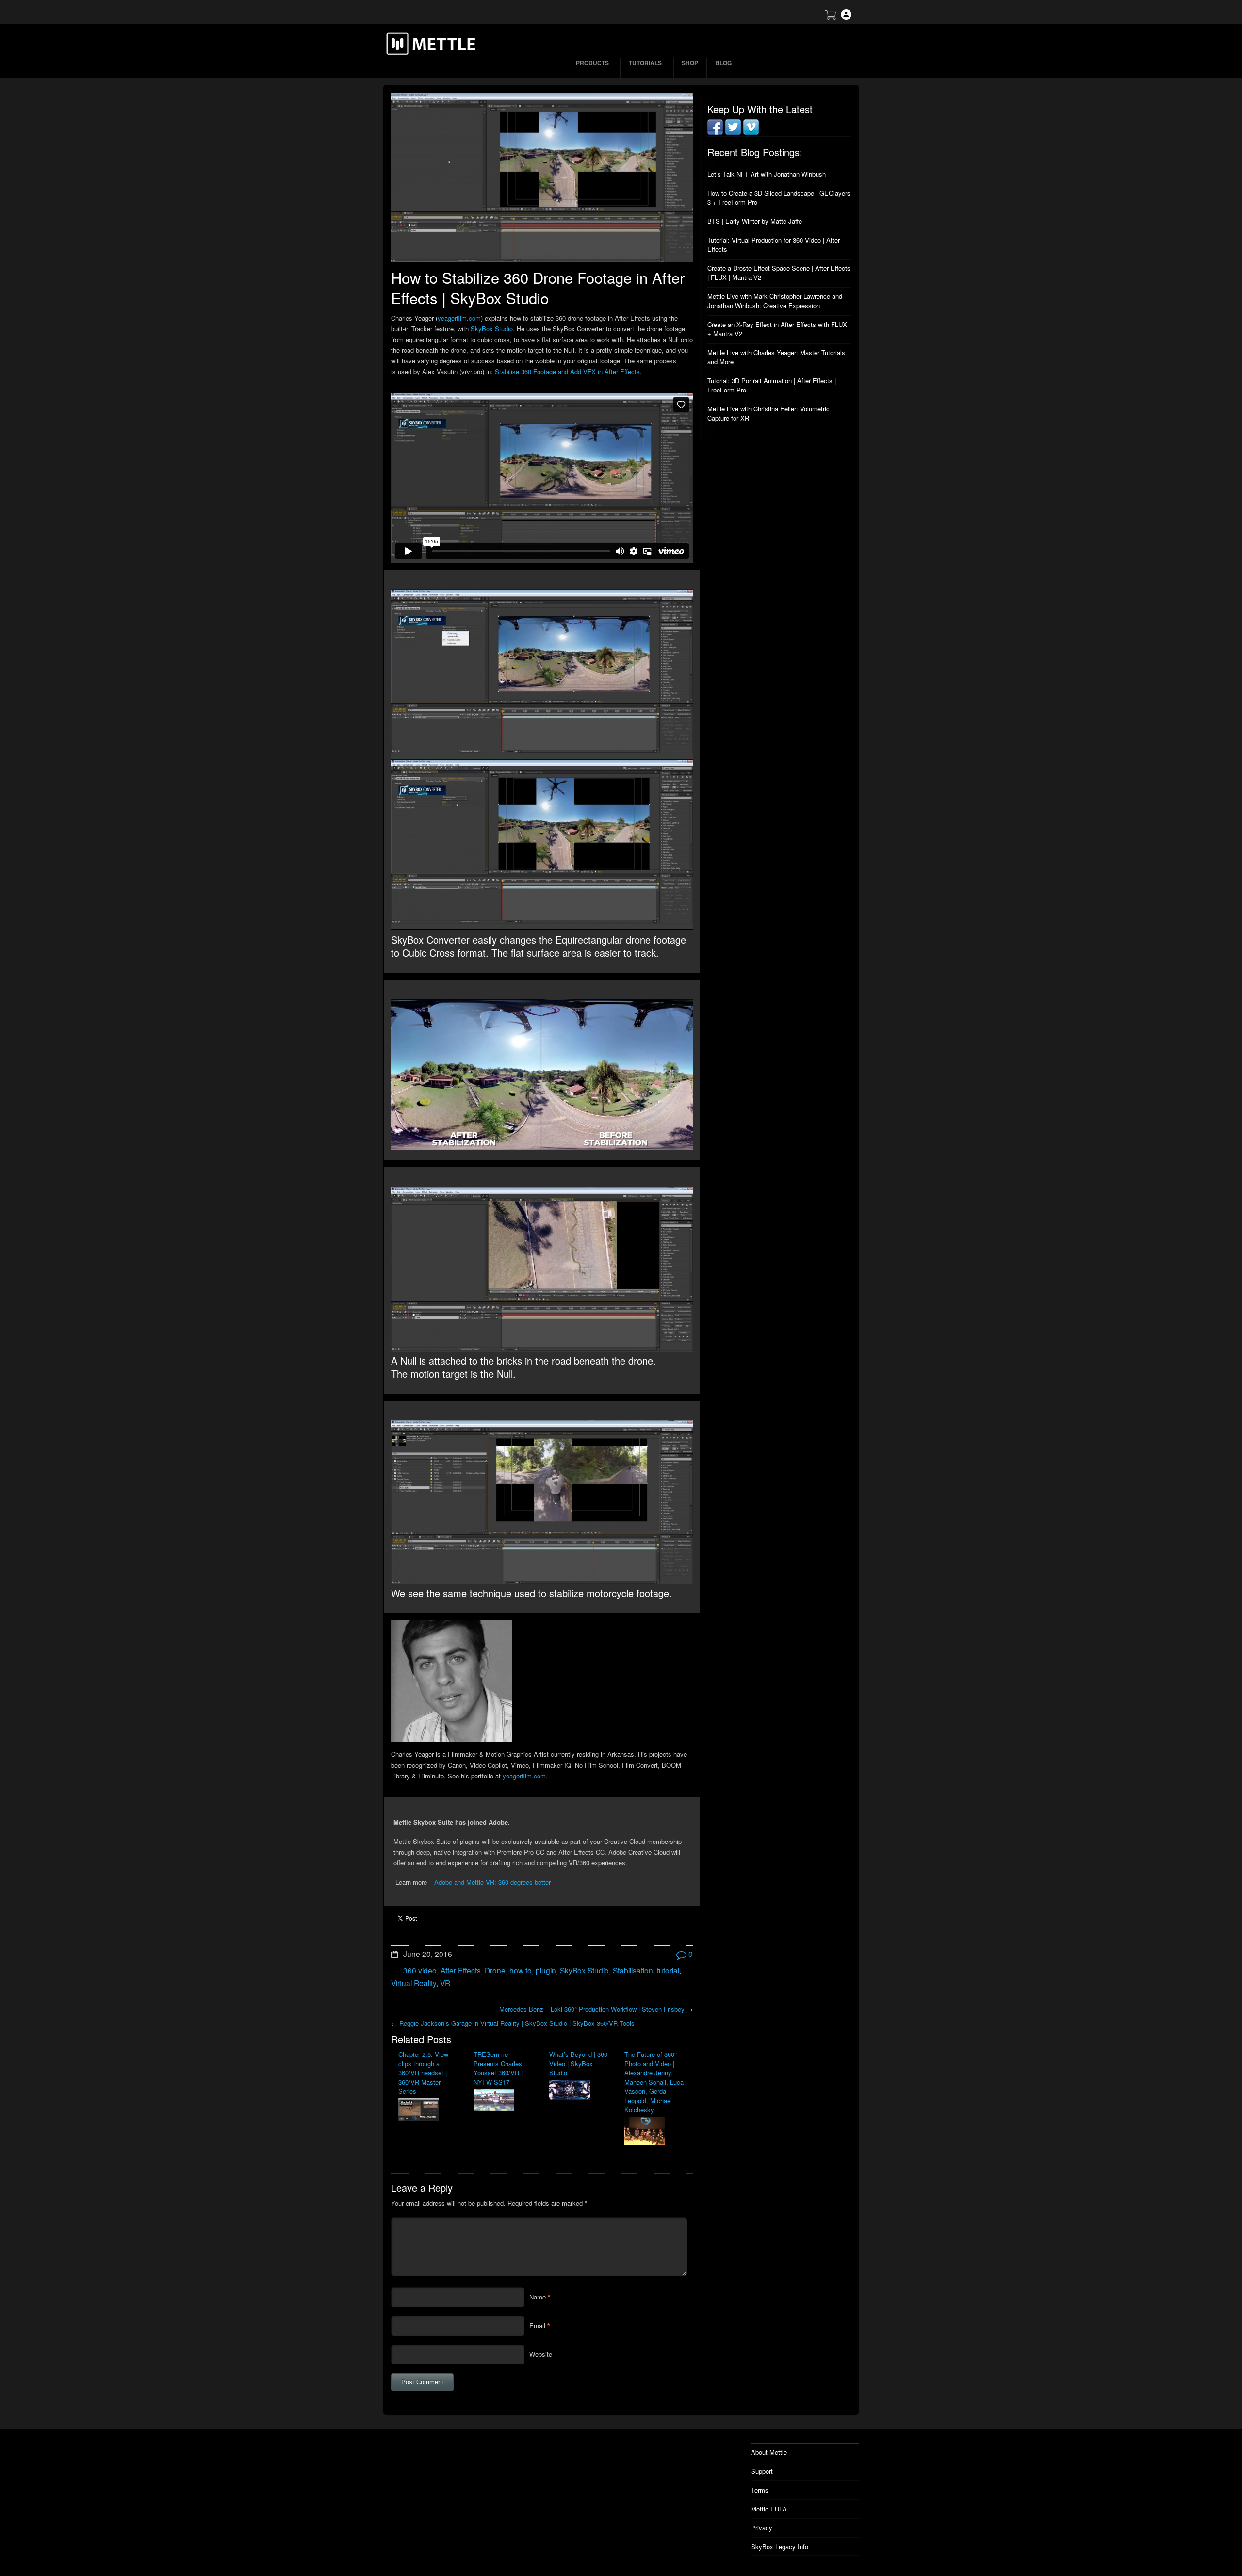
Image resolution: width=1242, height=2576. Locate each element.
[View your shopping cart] (831, 17)
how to (521, 1970)
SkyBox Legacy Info (780, 2547)
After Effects (461, 1970)
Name (538, 2297)
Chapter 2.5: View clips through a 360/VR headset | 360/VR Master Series (423, 2073)
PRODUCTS (592, 63)
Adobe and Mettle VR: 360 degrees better (492, 1882)
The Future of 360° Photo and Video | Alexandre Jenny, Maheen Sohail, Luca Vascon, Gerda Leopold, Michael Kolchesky (654, 2082)
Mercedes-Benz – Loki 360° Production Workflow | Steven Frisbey (592, 2009)
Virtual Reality (414, 1983)
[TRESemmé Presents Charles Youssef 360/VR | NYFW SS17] (504, 2101)
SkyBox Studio (492, 329)
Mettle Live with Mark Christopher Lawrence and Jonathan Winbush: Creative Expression (775, 301)
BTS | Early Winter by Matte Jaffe (755, 221)
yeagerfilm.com (459, 318)
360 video (420, 1970)
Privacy (762, 2528)
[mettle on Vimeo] (751, 132)
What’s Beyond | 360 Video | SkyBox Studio (578, 2063)
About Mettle (769, 2452)
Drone (495, 1970)
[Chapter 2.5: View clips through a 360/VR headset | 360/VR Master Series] (429, 2111)
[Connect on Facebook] (715, 132)
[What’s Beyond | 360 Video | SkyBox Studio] (580, 2091)
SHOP (690, 63)
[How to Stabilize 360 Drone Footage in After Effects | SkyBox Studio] (542, 178)
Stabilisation (633, 1970)
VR (445, 1983)
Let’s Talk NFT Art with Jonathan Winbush (767, 174)
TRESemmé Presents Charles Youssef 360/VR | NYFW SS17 (498, 2068)
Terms (760, 2490)
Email (537, 2325)
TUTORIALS (645, 63)
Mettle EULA (769, 2509)
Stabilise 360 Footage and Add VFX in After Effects (567, 371)
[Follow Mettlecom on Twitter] (733, 132)
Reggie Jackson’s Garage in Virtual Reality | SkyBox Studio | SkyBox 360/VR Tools (517, 2023)
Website (541, 2354)
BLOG (723, 63)
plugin (546, 1970)
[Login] (846, 17)
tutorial (668, 1970)
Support (762, 2471)
